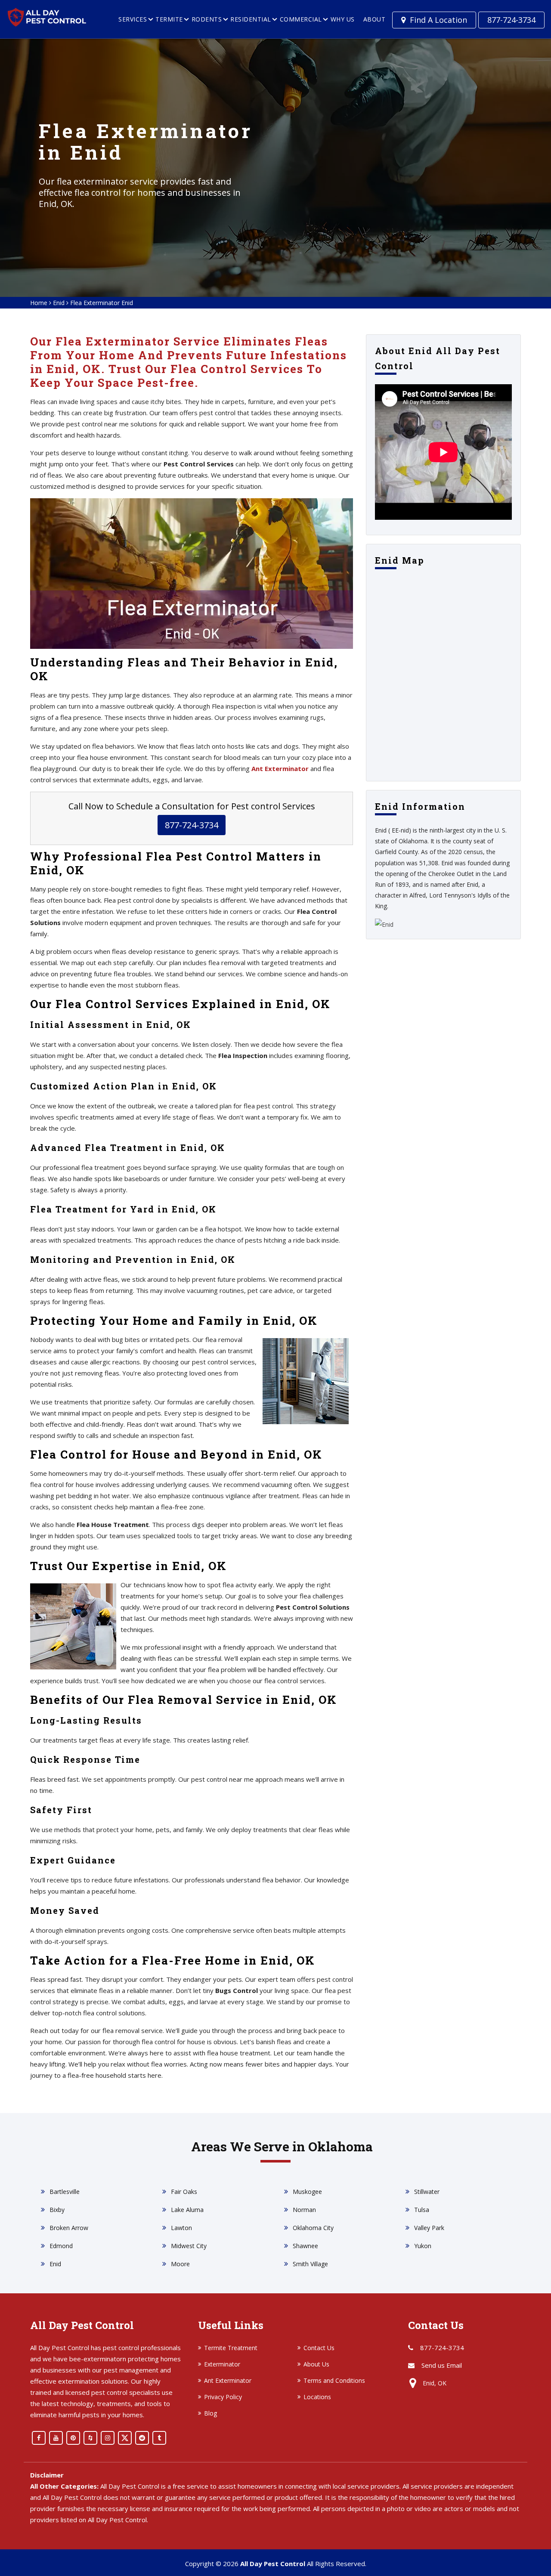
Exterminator (222, 2364)
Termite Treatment (231, 2348)
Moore (180, 2264)
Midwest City (189, 2246)
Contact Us (319, 2348)
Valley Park (429, 2228)
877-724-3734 (511, 20)
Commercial (301, 19)
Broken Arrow (69, 2228)
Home (39, 303)
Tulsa (422, 2210)
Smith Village (310, 2264)
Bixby (57, 2210)
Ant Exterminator (228, 2380)
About (375, 19)
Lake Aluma (187, 2210)
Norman (304, 2210)
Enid (59, 303)
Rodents (207, 19)
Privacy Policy (223, 2397)
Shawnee (305, 2246)
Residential (251, 19)
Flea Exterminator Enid (102, 303)
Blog (210, 2413)
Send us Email (442, 2365)
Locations (317, 2397)
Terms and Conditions (334, 2380)
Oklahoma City (313, 2228)
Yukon (423, 2246)
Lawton (181, 2228)
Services (133, 19)
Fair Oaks (184, 2192)
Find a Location (438, 20)
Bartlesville (65, 2192)
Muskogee (307, 2192)
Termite (169, 19)
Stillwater (427, 2192)
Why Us (343, 19)
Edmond (61, 2246)
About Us (316, 2364)
